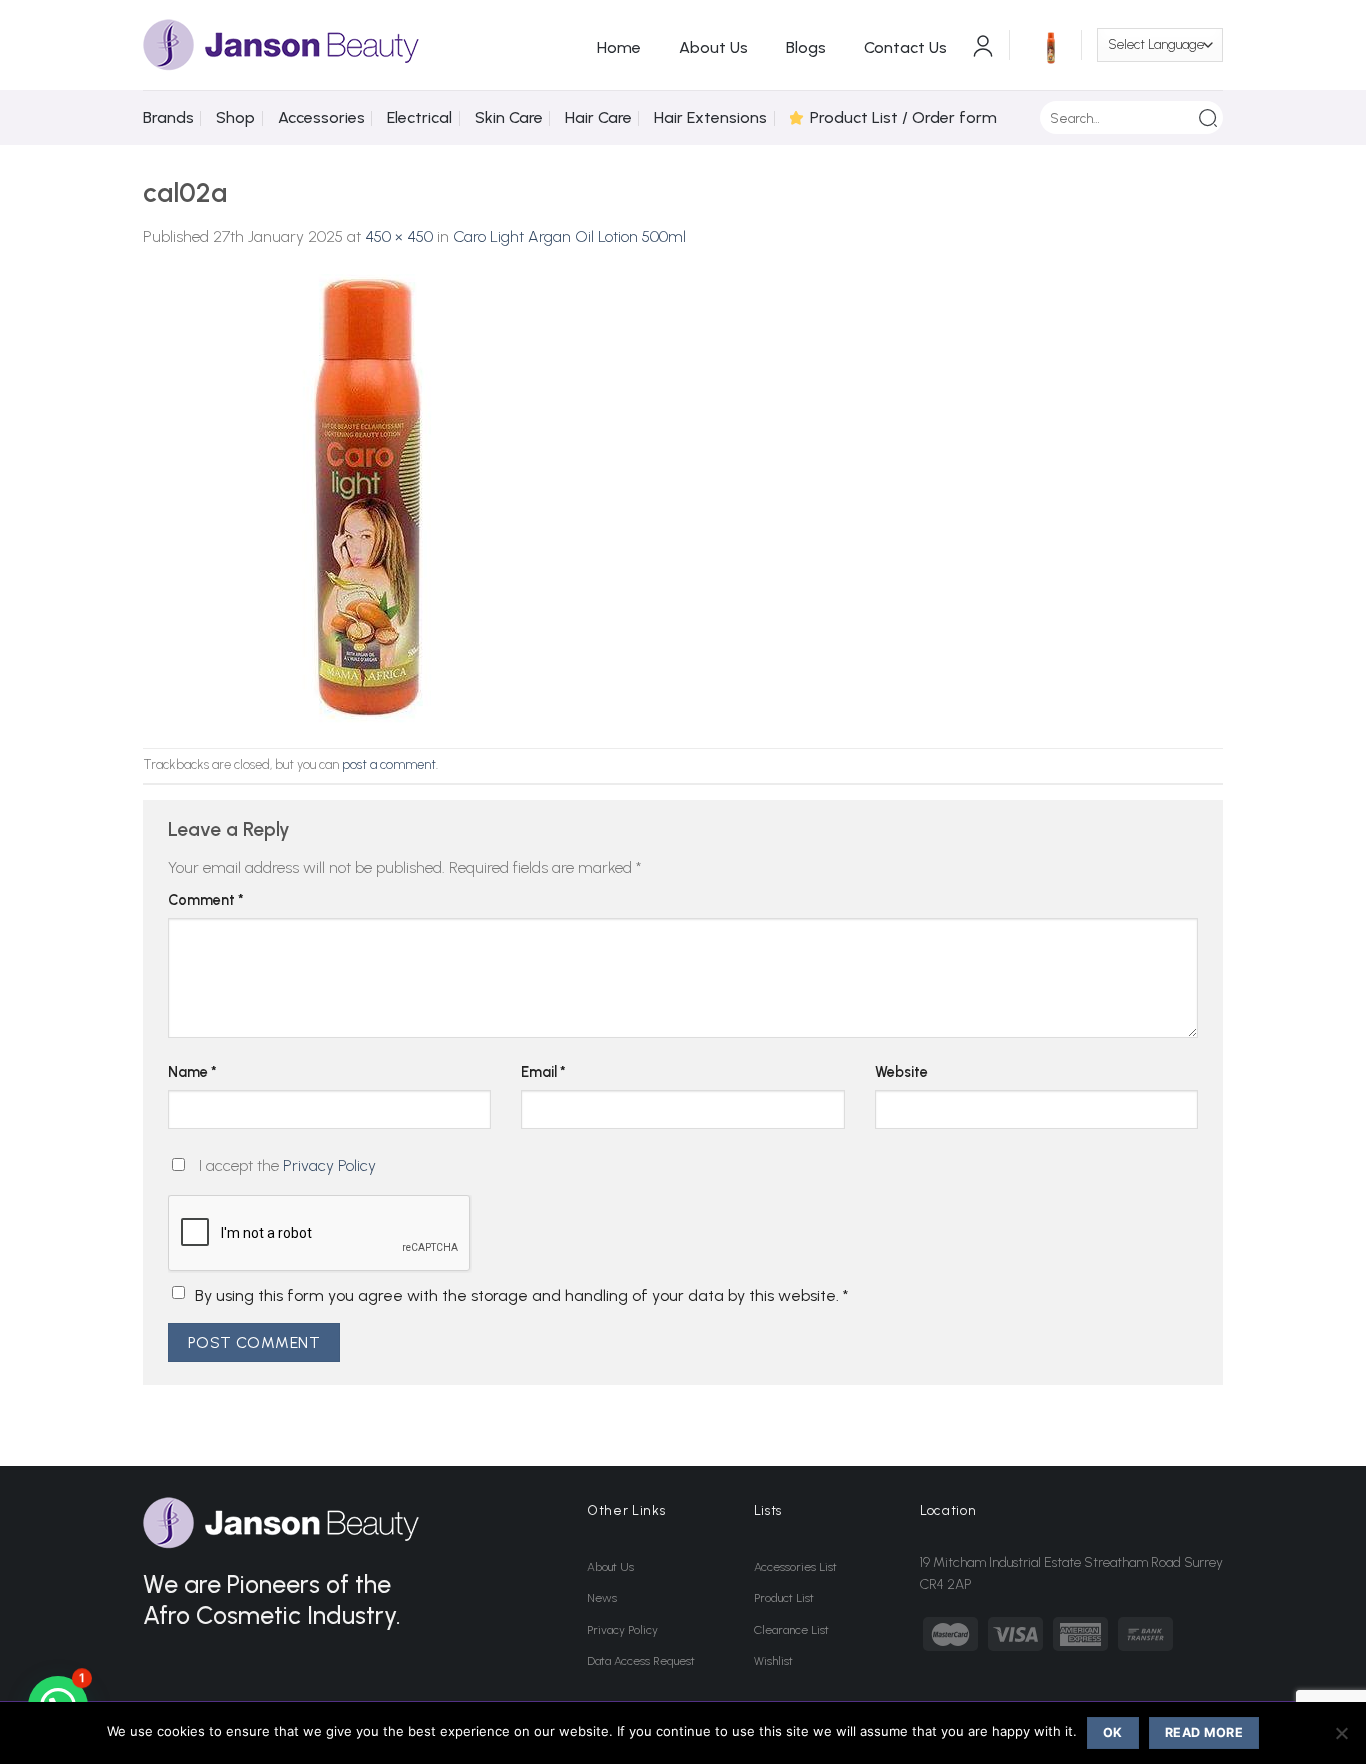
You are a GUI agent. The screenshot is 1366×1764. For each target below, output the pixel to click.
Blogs (806, 47)
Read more (1204, 1732)
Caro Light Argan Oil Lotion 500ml (569, 236)
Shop (235, 117)
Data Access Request (641, 1661)
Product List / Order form (903, 117)
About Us (713, 47)
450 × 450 (399, 236)
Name (192, 1072)
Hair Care (598, 117)
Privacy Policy (329, 1165)
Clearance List (791, 1630)
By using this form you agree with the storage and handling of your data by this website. (521, 1295)
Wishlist (773, 1661)
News (602, 1598)
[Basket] (1046, 45)
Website (901, 1072)
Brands (168, 117)
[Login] (983, 45)
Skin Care (509, 117)
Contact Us (905, 47)
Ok (1113, 1732)
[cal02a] (368, 497)
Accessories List (795, 1567)
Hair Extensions (710, 117)
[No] (1341, 1739)
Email (543, 1072)
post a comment (389, 764)
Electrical (419, 117)
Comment (206, 900)
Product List (784, 1598)
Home (619, 47)
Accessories (321, 117)
